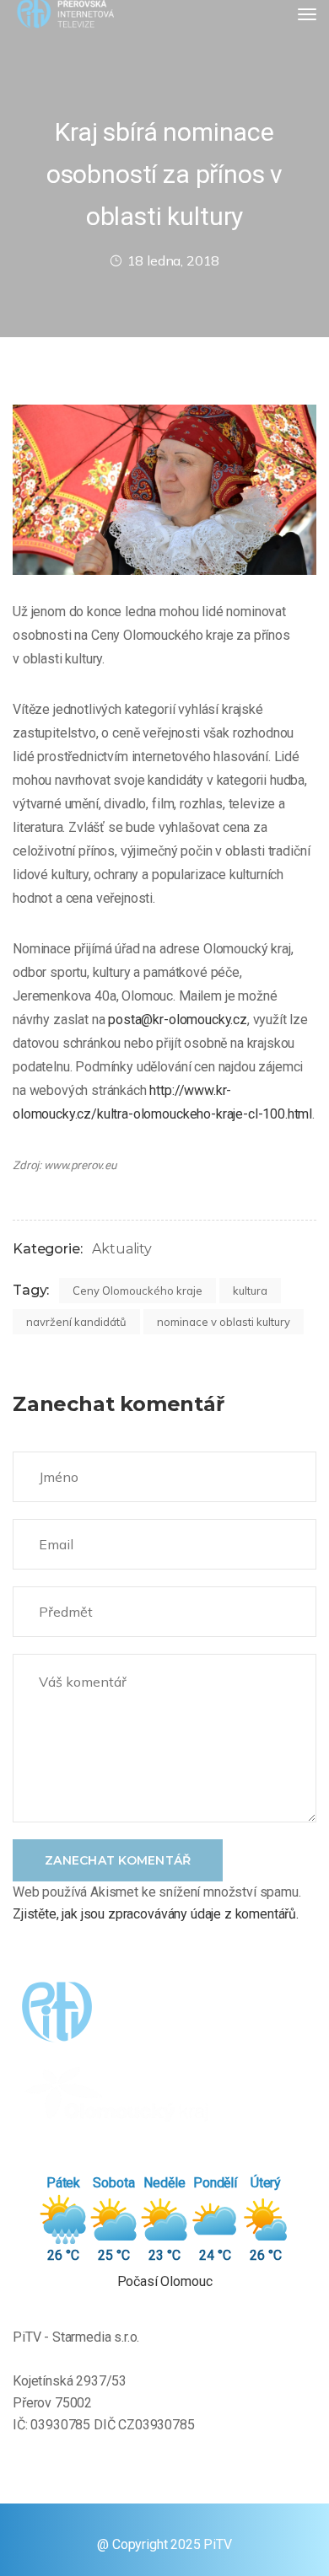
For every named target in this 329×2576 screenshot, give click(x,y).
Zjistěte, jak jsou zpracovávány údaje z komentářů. (156, 1914)
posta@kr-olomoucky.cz (178, 1020)
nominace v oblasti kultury (224, 1322)
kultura (250, 1291)
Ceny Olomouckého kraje (138, 1291)
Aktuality (122, 1249)
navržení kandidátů (76, 1322)
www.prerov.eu (80, 1165)
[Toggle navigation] (307, 14)
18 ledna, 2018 (174, 260)
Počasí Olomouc (165, 2281)
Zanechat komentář (118, 1860)
